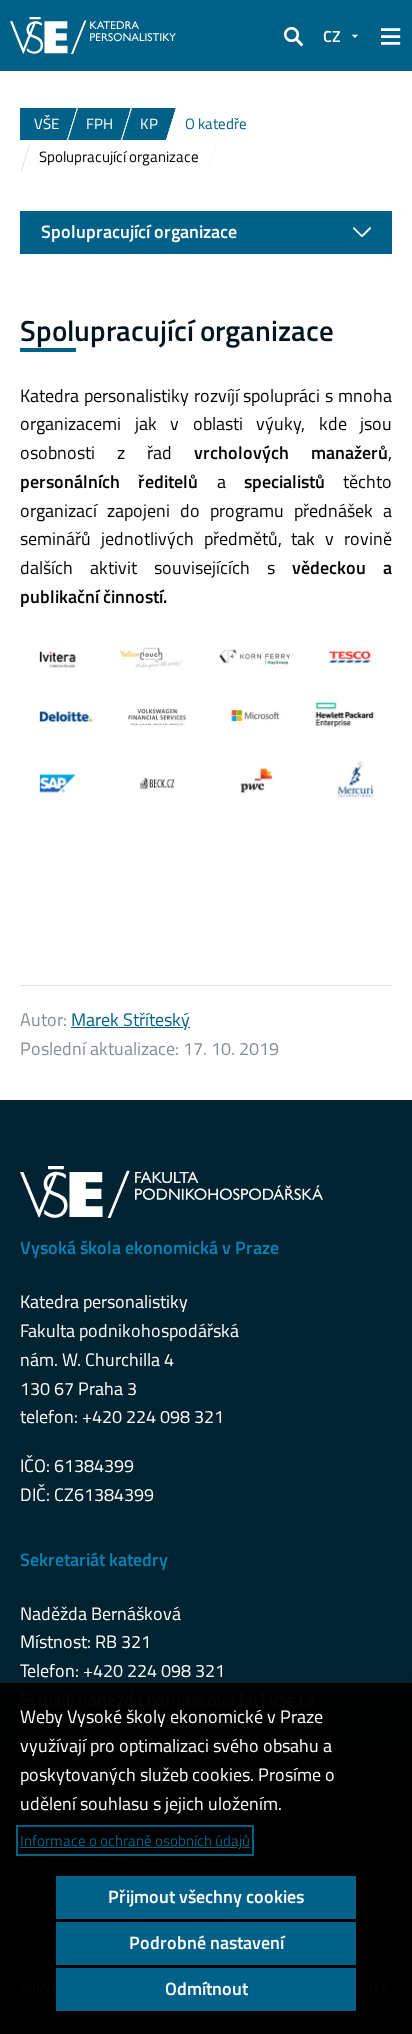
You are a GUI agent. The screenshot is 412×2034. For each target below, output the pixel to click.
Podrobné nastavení (206, 1942)
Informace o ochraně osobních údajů (135, 1840)
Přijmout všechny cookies (206, 1896)
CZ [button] (332, 36)
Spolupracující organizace (139, 231)
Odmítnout (206, 1988)
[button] (293, 36)
